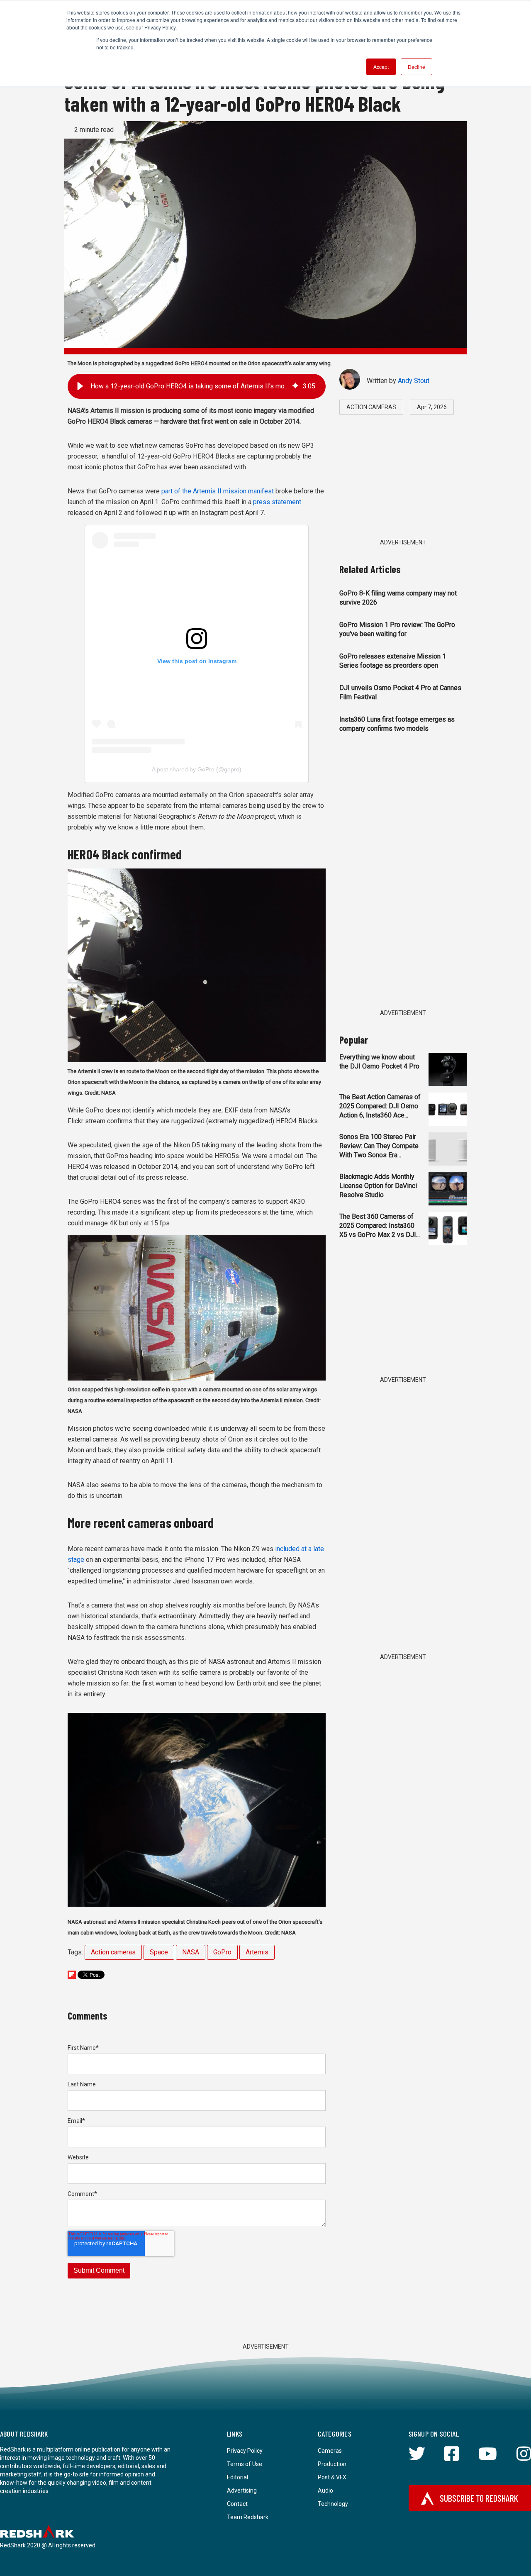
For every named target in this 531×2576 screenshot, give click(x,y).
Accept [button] (381, 67)
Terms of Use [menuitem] (245, 2464)
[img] (295, 386)
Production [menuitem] (332, 2464)
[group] (197, 386)
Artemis (257, 1952)
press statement (277, 502)
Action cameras (113, 1952)
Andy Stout (414, 381)
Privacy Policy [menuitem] (245, 2451)
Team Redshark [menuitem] (248, 2517)
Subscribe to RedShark (479, 2498)
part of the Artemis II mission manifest (218, 491)
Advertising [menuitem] (242, 2491)
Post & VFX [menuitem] (332, 2477)
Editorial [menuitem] (237, 2477)
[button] (80, 386)
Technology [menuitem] (333, 2504)
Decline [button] (417, 67)
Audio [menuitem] (325, 2491)
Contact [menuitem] (237, 2504)
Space (159, 1952)
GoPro (222, 1952)
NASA (191, 1952)
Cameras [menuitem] (330, 2451)
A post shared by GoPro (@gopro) (197, 769)
